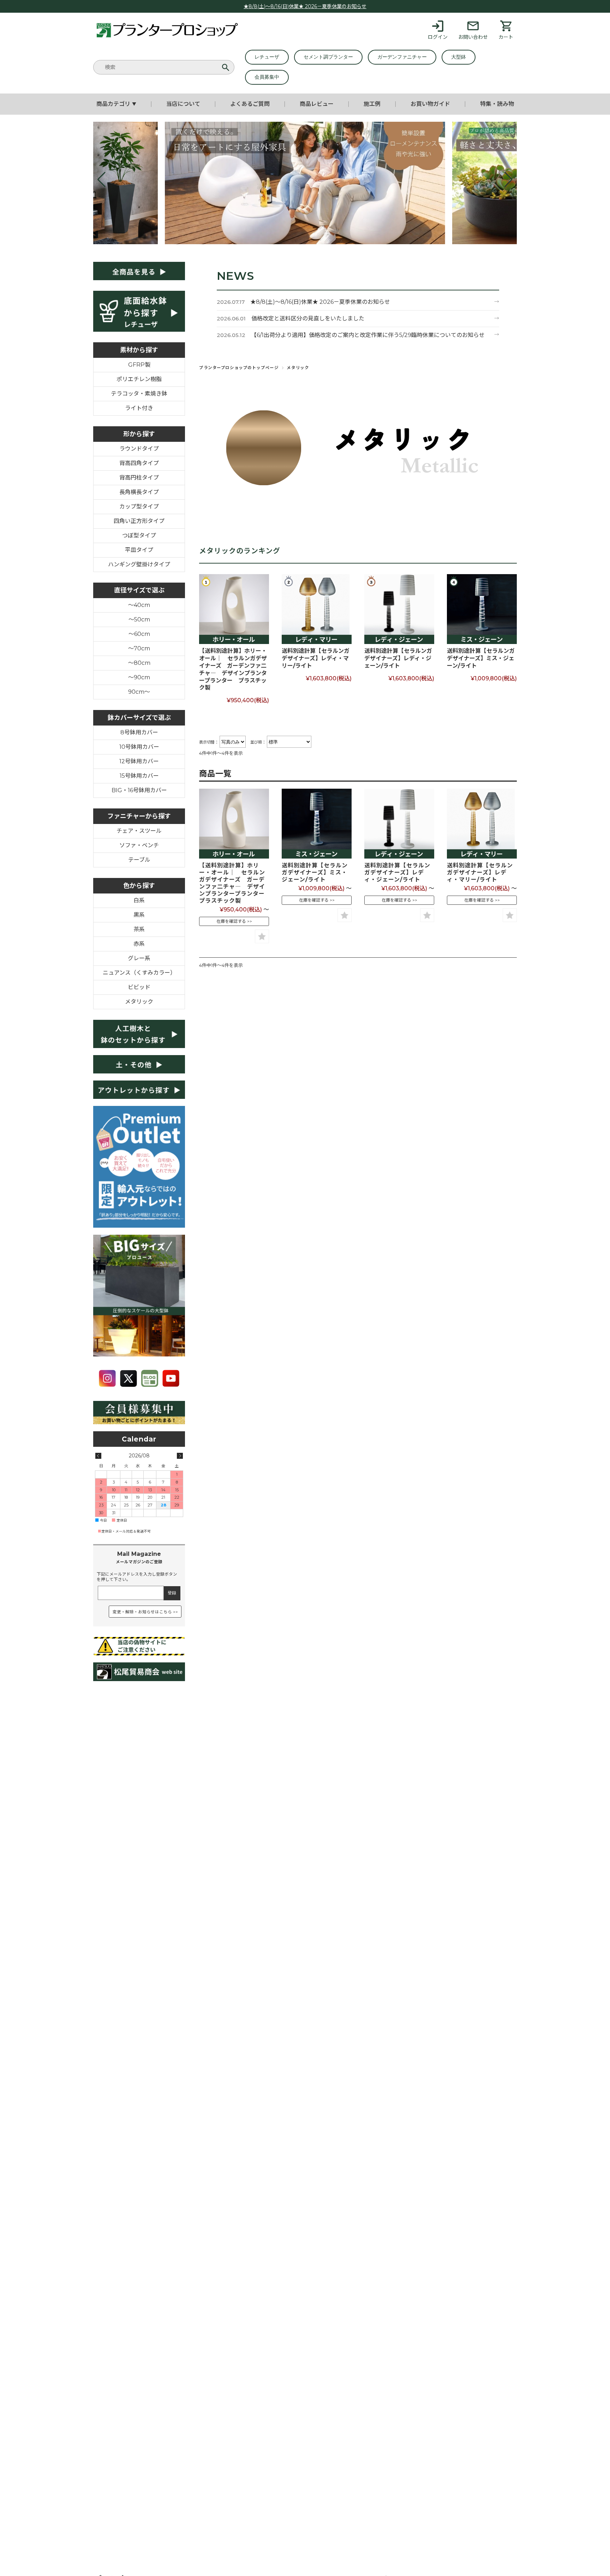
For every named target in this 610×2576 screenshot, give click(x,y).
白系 (139, 900)
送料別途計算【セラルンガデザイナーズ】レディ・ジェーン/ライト (398, 658)
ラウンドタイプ (139, 449)
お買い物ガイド (430, 104)
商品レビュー (317, 104)
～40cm (139, 605)
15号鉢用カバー (139, 776)
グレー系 (139, 958)
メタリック (139, 1002)
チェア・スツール (139, 831)
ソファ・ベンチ (139, 845)
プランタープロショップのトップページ (239, 368)
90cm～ (139, 692)
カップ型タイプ (139, 507)
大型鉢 (459, 57)
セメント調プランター (328, 57)
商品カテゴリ (116, 104)
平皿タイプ (139, 550)
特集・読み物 (497, 104)
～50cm (139, 619)
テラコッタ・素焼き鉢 (139, 394)
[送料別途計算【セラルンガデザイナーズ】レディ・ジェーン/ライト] (399, 609)
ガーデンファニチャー (402, 57)
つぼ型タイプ (139, 535)
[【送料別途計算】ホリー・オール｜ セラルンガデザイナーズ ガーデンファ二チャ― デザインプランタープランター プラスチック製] (234, 609)
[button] (101, 180)
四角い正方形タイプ (139, 521)
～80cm (139, 663)
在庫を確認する (231, 921)
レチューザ (267, 57)
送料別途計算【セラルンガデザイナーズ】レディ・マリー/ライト (316, 658)
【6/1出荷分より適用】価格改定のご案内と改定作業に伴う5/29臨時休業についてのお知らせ (368, 335)
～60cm (139, 634)
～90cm (139, 677)
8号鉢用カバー (139, 732)
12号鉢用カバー (139, 761)
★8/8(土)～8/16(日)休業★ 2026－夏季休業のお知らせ (305, 6)
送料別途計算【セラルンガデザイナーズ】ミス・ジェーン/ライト (481, 658)
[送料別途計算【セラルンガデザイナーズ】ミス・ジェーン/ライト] (482, 609)
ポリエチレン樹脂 (139, 379)
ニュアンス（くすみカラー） (139, 973)
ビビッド (139, 987)
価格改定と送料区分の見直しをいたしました (308, 318)
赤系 (139, 944)
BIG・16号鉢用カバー (139, 790)
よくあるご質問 (250, 104)
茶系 (139, 929)
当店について (183, 104)
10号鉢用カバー (139, 747)
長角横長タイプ (139, 492)
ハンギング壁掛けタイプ (139, 564)
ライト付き (139, 408)
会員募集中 (267, 77)
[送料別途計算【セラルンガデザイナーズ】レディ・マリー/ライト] (317, 609)
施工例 (372, 104)
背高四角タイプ (139, 463)
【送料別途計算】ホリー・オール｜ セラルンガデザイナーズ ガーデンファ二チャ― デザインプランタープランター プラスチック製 (233, 669)
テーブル (139, 860)
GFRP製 (139, 365)
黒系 (139, 915)
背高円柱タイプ (139, 478)
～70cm (139, 648)
